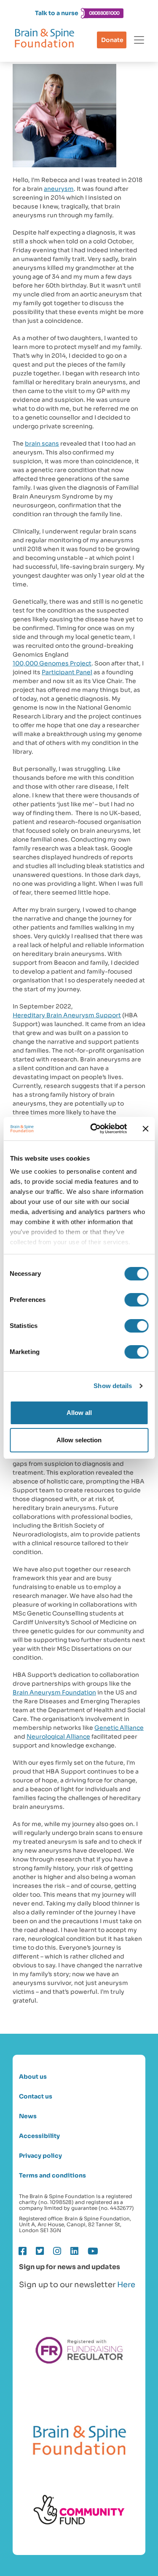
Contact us (36, 2097)
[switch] (136, 1300)
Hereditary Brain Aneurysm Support (67, 1015)
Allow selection (79, 1440)
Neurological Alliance (58, 1737)
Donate (112, 40)
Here (126, 2285)
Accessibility (39, 2136)
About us (33, 2077)
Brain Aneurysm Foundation (54, 1692)
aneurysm (59, 189)
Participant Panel (67, 672)
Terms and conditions (52, 2176)
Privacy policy (40, 2156)
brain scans (42, 443)
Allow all (79, 1413)
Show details (113, 1386)
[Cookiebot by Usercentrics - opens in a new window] (94, 1129)
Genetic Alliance (119, 1728)
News (28, 2116)
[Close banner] (145, 1129)
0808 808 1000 (104, 13)
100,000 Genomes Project (52, 663)
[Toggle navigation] (139, 40)
